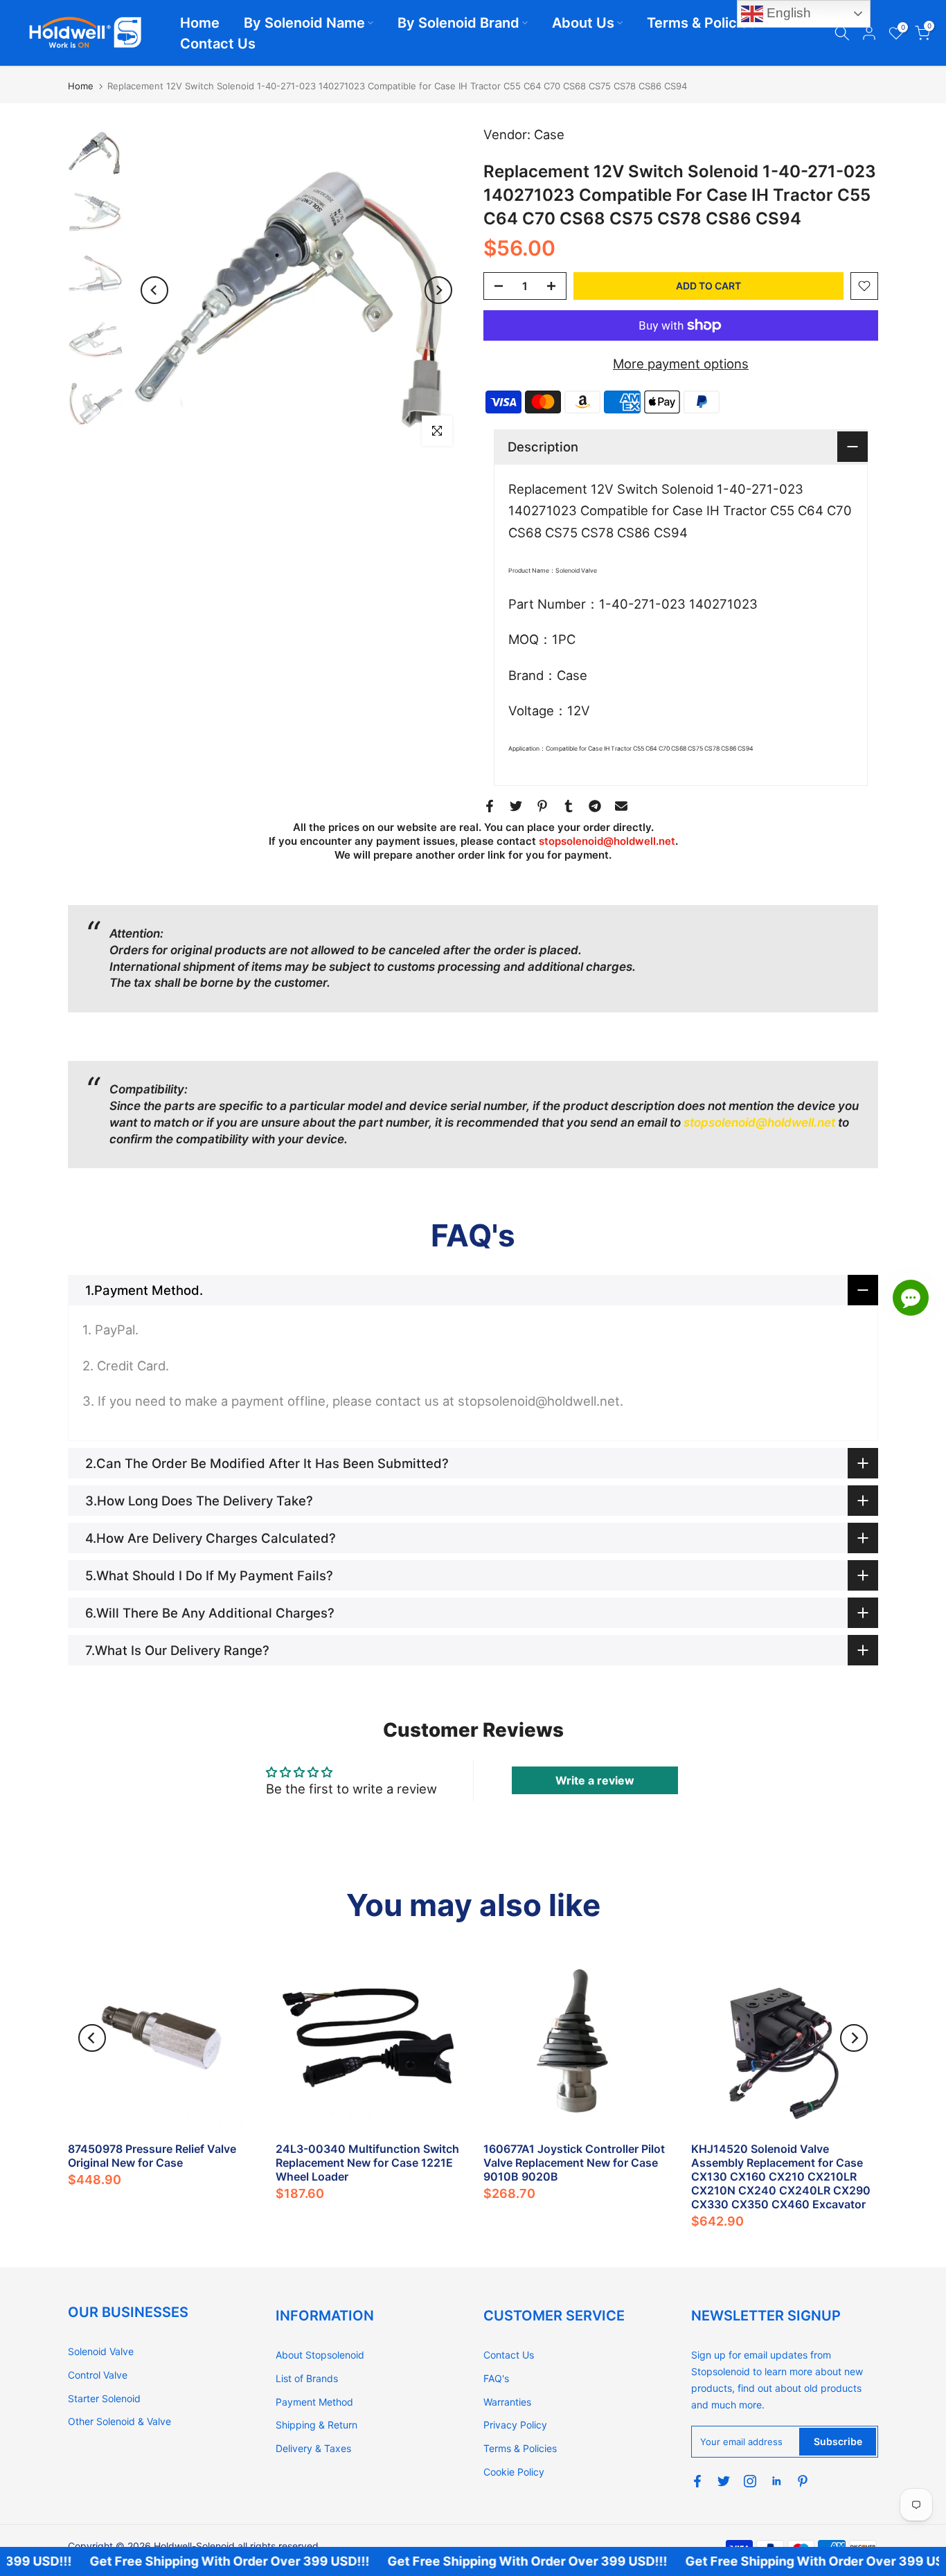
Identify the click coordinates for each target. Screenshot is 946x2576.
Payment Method (314, 2402)
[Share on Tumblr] (569, 806)
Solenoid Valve (101, 2351)
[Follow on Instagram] (750, 2481)
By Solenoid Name (304, 23)
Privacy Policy (515, 2425)
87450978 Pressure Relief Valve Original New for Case (152, 2156)
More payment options (681, 364)
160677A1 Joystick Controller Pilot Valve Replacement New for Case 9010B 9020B (574, 2163)
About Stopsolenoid (320, 2355)
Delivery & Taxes (313, 2448)
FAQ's (496, 2378)
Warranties (507, 2402)
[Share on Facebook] (490, 806)
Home (200, 23)
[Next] (438, 290)
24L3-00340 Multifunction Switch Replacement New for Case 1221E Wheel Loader (367, 2163)
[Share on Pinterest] (542, 806)
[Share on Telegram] (595, 806)
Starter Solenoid (104, 2398)
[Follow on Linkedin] (776, 2481)
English (787, 13)
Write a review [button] (595, 1780)
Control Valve (98, 2375)
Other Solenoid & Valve (119, 2421)
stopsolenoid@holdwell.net (607, 841)
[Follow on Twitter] (724, 2481)
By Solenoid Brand (458, 23)
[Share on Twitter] (516, 806)
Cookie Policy (514, 2472)
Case (549, 134)
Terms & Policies (702, 23)
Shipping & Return (316, 2425)
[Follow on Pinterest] (803, 2481)
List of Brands (307, 2378)
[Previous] (154, 290)
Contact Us (218, 44)
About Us (583, 23)
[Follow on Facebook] (697, 2481)
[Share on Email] (621, 806)
